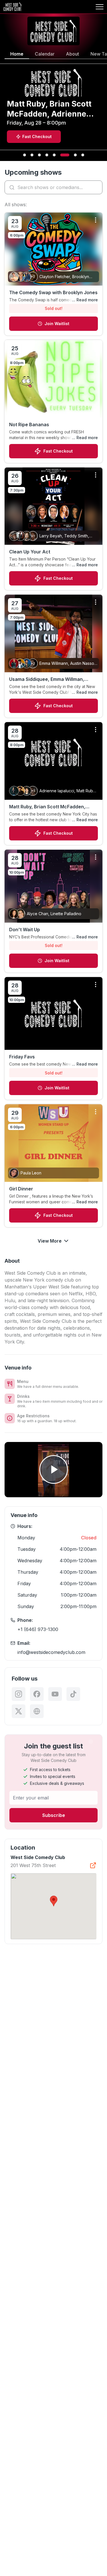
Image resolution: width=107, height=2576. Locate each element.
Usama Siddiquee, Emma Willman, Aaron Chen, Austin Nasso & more (48, 679)
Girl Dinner (21, 1189)
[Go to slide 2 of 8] (32, 155)
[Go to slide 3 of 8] (39, 155)
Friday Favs (22, 1057)
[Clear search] (97, 187)
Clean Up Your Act (30, 552)
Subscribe (54, 1815)
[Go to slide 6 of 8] (65, 155)
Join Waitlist (57, 324)
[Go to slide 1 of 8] (25, 155)
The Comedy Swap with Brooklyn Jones (53, 292)
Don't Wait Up (25, 930)
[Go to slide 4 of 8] (47, 155)
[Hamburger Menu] (100, 7)
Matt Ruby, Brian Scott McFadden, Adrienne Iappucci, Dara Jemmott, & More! (50, 807)
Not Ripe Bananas (29, 425)
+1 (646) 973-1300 (38, 1629)
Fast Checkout (58, 451)
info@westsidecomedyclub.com (51, 1652)
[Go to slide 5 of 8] (54, 155)
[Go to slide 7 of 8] (75, 155)
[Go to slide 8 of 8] (83, 155)
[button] (54, 1901)
